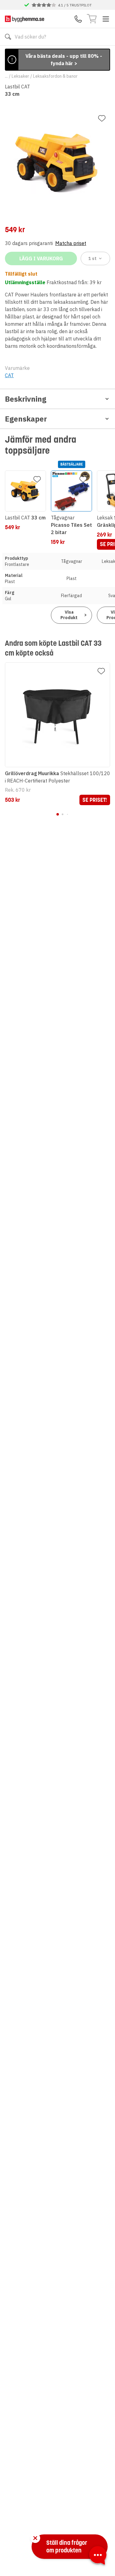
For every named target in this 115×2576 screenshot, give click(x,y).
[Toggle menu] (106, 19)
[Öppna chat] (98, 2556)
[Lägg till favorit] (102, 118)
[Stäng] (35, 2538)
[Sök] (8, 37)
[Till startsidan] (25, 19)
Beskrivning (26, 399)
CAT (9, 375)
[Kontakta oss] (78, 19)
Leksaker (20, 76)
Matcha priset (71, 243)
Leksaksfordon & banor (55, 76)
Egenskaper (26, 419)
